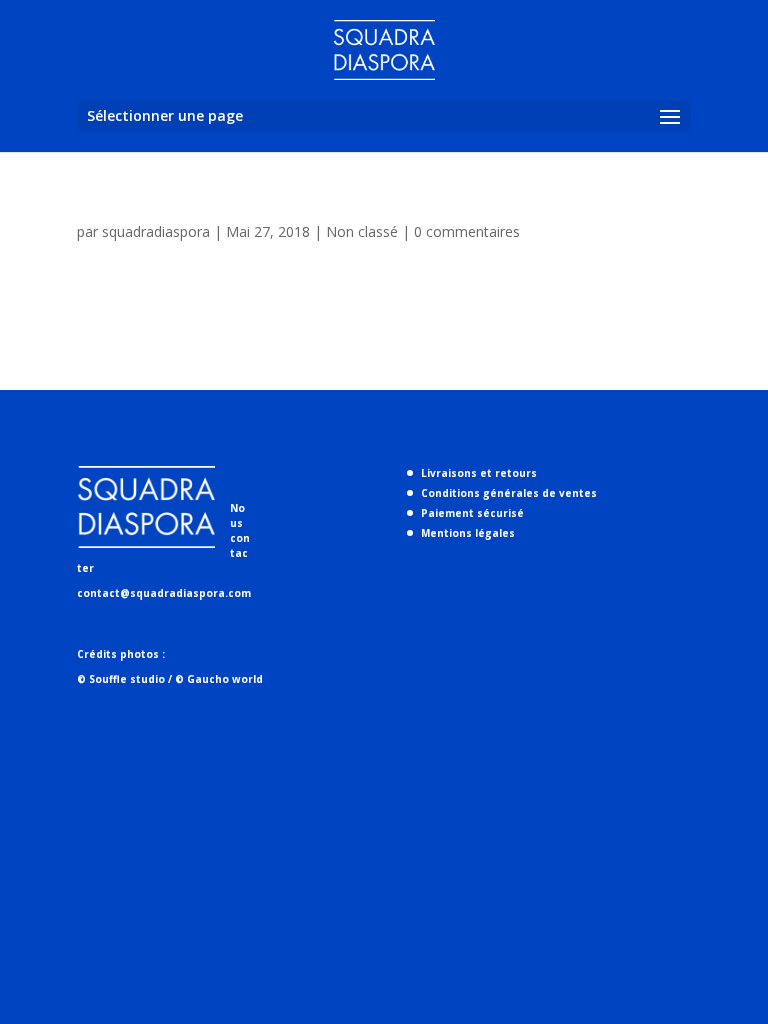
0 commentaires (467, 231)
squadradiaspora (156, 231)
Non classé (362, 231)
